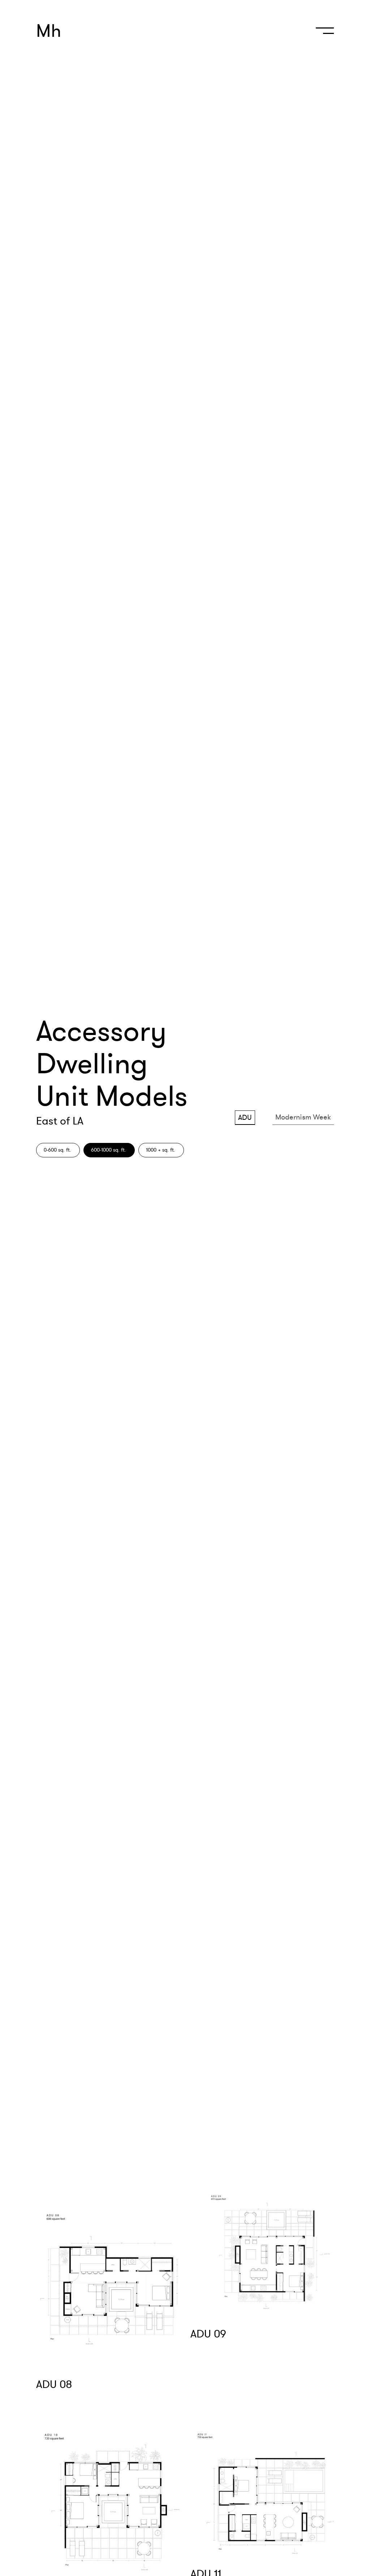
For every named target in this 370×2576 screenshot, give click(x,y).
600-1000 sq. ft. (109, 1150)
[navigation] (323, 34)
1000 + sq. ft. (161, 1150)
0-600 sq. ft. (57, 1150)
